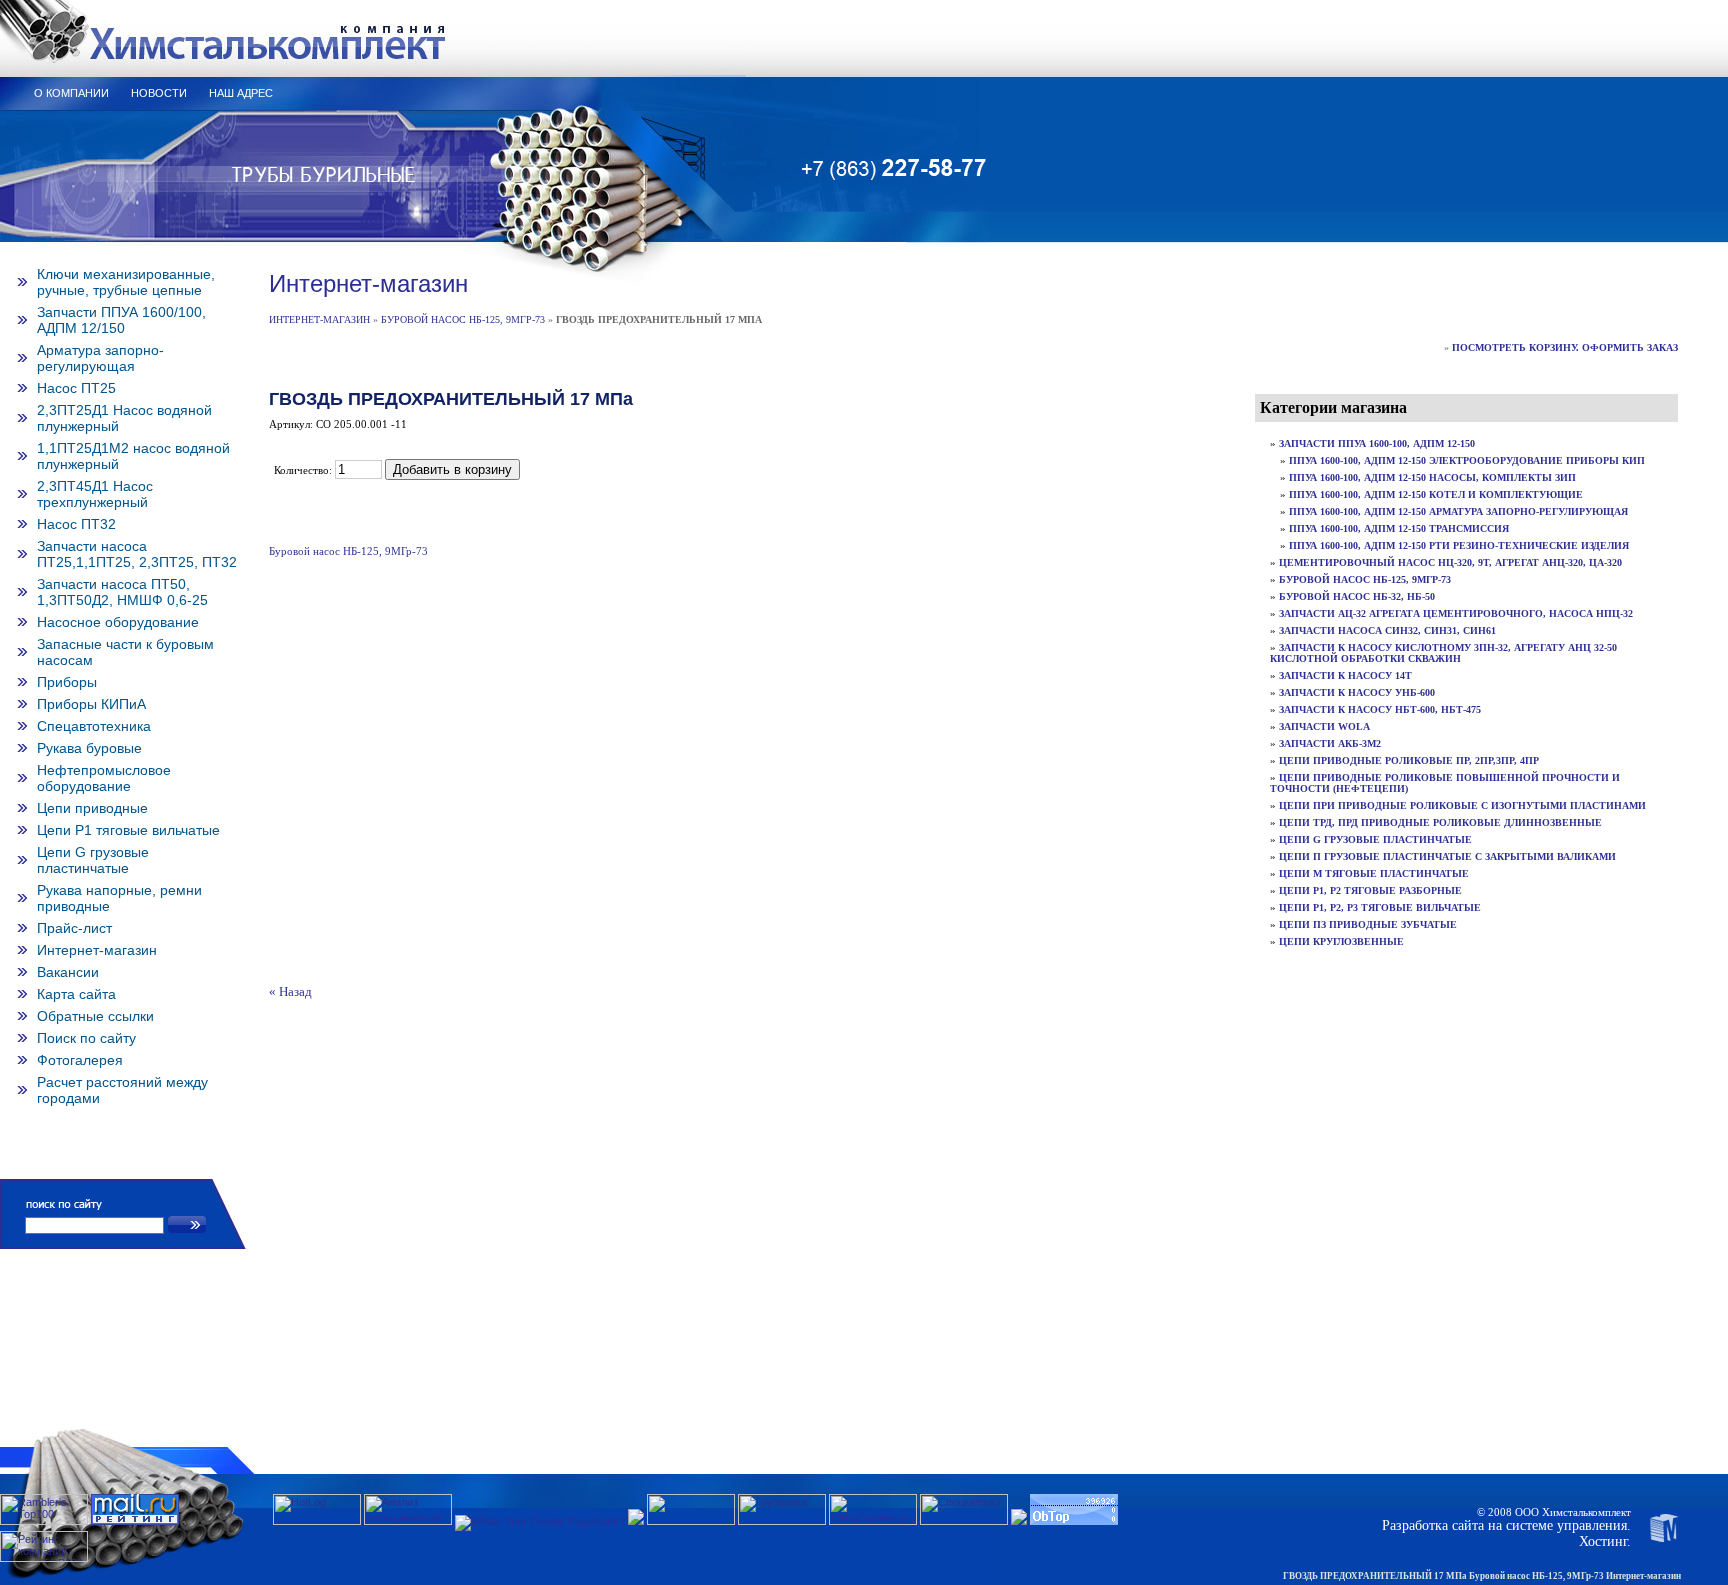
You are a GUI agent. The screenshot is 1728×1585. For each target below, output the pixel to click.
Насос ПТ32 (76, 524)
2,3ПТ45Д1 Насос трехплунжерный (95, 494)
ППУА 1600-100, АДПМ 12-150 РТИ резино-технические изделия (1459, 545)
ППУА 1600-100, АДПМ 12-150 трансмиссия (1399, 528)
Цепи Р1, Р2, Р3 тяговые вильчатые (1380, 907)
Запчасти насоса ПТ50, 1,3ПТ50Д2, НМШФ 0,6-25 (122, 592)
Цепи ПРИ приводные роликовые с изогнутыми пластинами (1462, 805)
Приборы (67, 682)
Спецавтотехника (94, 726)
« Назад (290, 992)
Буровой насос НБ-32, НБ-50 (1357, 596)
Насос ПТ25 (76, 388)
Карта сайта (76, 994)
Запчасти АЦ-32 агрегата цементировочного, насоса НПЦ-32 (1456, 613)
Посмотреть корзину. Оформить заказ (1565, 347)
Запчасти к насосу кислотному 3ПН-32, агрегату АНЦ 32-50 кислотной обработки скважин (1443, 653)
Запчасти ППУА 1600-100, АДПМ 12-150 (1377, 443)
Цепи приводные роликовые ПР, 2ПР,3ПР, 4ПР (1409, 760)
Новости (159, 93)
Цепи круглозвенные (1341, 941)
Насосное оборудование (118, 622)
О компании (71, 93)
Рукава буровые (89, 748)
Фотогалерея (80, 1060)
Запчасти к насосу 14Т (1345, 675)
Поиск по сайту (86, 1038)
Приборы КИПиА (91, 704)
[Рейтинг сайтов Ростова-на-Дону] (636, 1521)
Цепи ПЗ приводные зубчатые (1368, 924)
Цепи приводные (92, 808)
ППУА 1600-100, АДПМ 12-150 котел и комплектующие (1436, 494)
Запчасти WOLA (1324, 726)
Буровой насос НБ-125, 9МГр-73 (463, 319)
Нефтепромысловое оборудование (104, 778)
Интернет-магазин (97, 950)
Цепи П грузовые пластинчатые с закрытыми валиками (1447, 856)
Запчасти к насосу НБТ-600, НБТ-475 (1380, 709)
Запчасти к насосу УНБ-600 (1357, 692)
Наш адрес (241, 93)
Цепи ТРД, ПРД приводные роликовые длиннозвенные (1440, 822)
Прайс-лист (74, 928)
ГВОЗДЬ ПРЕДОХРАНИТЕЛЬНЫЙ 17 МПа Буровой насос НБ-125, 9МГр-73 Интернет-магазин (1482, 1576)
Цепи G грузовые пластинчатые (93, 860)
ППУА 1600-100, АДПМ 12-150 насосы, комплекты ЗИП (1432, 477)
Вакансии (68, 972)
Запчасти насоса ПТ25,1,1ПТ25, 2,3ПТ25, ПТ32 (137, 554)
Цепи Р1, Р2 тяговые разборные (1370, 890)
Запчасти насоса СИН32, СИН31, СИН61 (1387, 630)
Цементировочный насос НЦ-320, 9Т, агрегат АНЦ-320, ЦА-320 (1450, 562)
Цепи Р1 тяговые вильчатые (128, 830)
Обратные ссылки (95, 1016)
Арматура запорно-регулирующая (100, 358)
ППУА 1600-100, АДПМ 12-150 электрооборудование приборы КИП (1467, 460)
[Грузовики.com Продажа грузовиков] (782, 1521)
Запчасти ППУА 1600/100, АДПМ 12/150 (121, 320)
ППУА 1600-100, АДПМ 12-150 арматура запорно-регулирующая (1458, 511)
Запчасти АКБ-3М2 (1330, 743)
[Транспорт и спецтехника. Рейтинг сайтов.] (1019, 1521)
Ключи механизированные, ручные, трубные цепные (126, 282)
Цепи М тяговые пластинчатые (1374, 873)
